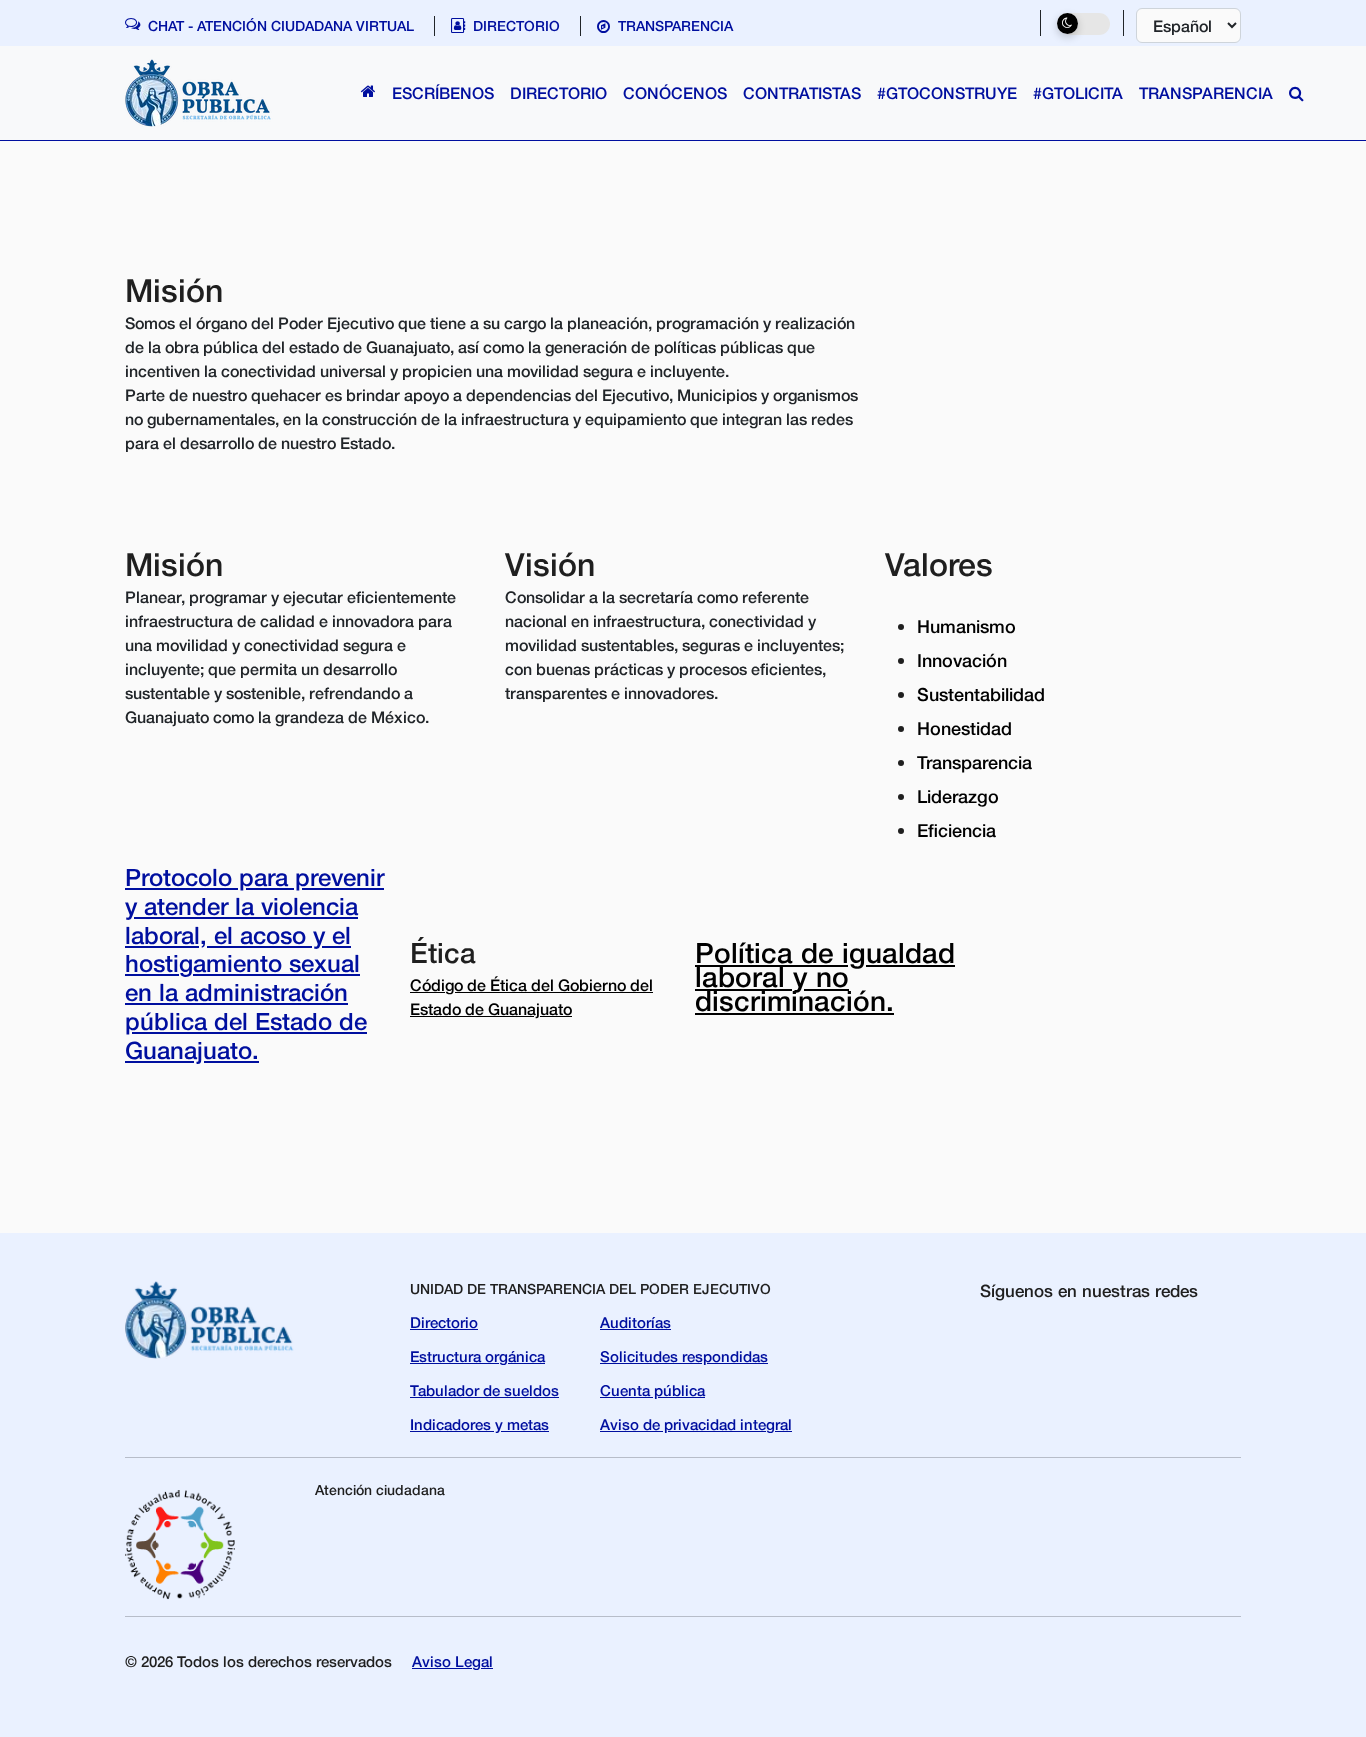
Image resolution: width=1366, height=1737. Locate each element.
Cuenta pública (652, 1390)
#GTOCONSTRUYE (947, 92)
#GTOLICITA (1078, 92)
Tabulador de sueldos (484, 1390)
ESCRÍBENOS (443, 92)
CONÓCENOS (675, 92)
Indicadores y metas (479, 1424)
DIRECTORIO (558, 92)
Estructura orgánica (477, 1356)
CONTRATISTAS (802, 92)
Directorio (444, 1322)
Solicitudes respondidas (684, 1356)
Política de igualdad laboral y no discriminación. (825, 976)
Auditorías (635, 1322)
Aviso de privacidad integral (696, 1424)
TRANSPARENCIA (1206, 92)
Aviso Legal (452, 1661)
